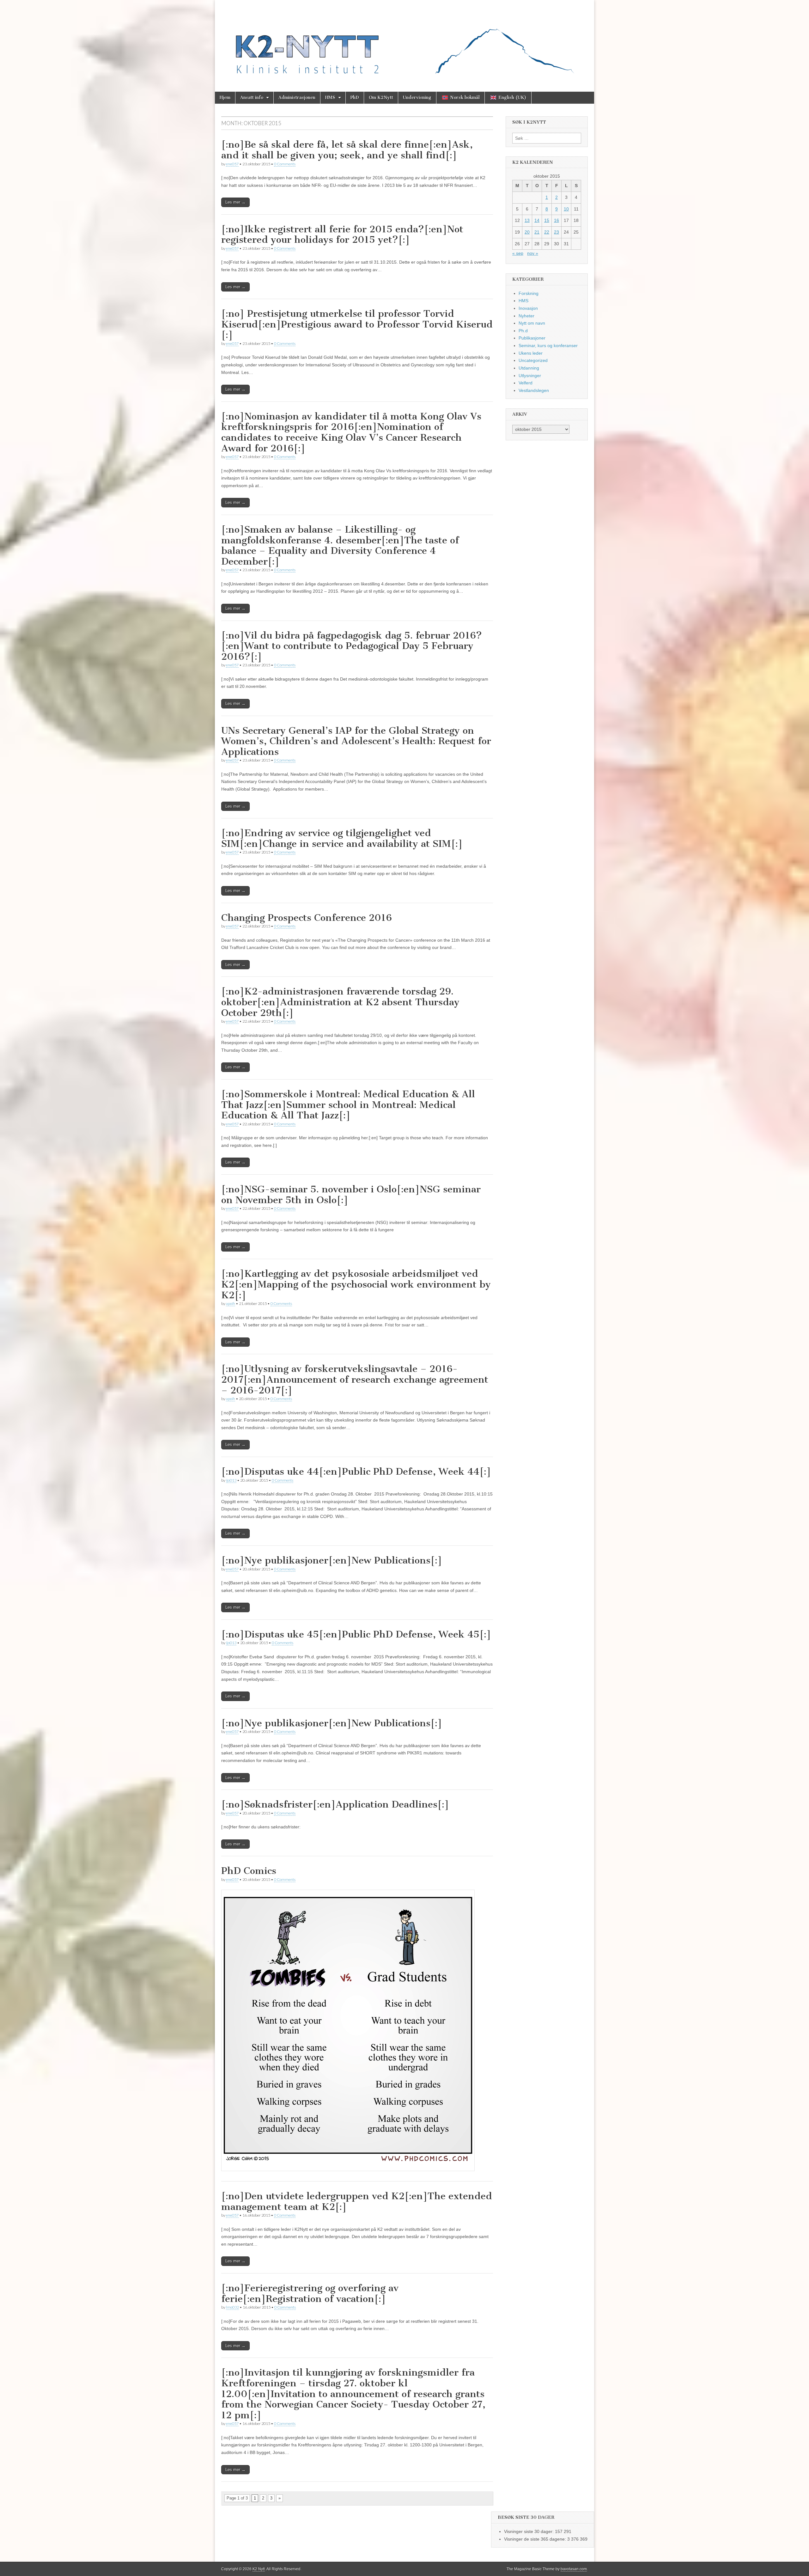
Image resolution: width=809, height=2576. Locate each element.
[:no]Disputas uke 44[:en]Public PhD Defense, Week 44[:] (356, 1472)
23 (557, 232)
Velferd (526, 383)
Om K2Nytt (381, 98)
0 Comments (285, 164)
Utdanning (529, 368)
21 (537, 232)
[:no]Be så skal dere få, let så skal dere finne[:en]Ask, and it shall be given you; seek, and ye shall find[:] (347, 150)
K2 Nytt (259, 2569)
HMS (330, 98)
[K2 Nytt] (404, 41)
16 (557, 220)
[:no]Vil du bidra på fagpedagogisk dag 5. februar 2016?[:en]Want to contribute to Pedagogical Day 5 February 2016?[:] (352, 646)
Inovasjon (528, 308)
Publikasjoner (532, 338)
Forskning (529, 293)
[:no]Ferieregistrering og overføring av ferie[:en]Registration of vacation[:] (310, 2293)
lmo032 (232, 2307)
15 (547, 220)
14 (537, 220)
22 (547, 232)
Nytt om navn (532, 323)
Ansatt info (252, 98)
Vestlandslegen (534, 390)
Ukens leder (531, 353)
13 (527, 220)
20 (527, 232)
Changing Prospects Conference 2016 (307, 918)
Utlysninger (530, 376)
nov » (533, 253)
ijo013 (231, 1480)
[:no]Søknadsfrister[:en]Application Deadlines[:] (335, 1804)
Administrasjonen (297, 98)
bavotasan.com (574, 2569)
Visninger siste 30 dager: (529, 2531)
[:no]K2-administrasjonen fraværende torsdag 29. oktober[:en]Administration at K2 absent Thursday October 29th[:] (340, 1002)
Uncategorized (533, 360)
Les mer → (235, 202)
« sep (518, 253)
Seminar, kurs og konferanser (548, 346)
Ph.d (523, 331)
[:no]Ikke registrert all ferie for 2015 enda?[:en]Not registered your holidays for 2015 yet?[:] (342, 235)
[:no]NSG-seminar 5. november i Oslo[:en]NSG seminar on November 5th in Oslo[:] (351, 1195)
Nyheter (526, 316)
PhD (355, 98)
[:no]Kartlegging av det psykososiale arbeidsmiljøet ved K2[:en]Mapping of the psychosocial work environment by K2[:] (356, 1284)
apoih (231, 1303)
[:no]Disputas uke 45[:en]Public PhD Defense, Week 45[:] (356, 1634)
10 (566, 209)
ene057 (232, 164)
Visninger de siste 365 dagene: (536, 2539)
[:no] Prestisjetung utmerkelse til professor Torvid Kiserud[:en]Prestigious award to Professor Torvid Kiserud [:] (357, 324)
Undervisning (417, 98)
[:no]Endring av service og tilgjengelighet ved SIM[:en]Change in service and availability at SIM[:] (342, 838)
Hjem (225, 98)
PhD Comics (249, 1871)
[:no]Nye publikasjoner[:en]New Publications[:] (332, 1560)
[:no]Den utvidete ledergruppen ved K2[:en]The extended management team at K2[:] (357, 2201)
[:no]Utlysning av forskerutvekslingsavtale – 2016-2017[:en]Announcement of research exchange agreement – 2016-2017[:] (355, 1379)
